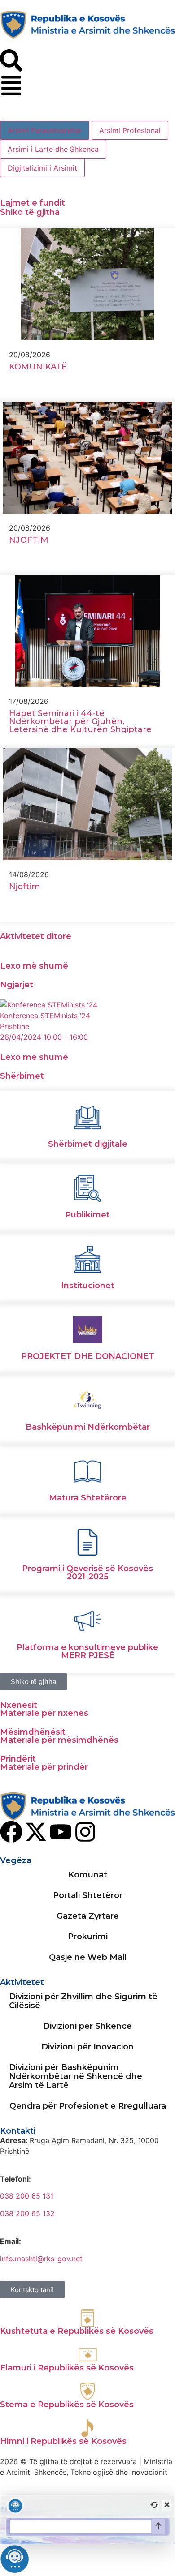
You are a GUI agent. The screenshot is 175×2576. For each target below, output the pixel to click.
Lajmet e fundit (33, 203)
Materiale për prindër (44, 1767)
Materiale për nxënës (44, 1713)
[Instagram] (85, 1832)
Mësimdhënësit (33, 1732)
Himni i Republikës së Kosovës (63, 2441)
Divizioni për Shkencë (87, 2026)
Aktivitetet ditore (36, 936)
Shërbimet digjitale (88, 1144)
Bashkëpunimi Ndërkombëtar (88, 1427)
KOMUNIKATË (38, 367)
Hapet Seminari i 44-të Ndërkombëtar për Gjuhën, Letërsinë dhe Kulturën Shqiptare (80, 721)
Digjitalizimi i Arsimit (42, 168)
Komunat (88, 1875)
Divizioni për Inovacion (87, 2047)
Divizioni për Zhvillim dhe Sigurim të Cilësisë (83, 2001)
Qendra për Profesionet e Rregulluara (88, 2106)
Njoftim (26, 887)
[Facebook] (11, 1832)
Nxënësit (19, 1705)
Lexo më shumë (34, 966)
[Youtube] (61, 1832)
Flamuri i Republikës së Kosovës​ (67, 2368)
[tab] (45, 130)
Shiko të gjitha (30, 212)
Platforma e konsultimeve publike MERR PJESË (87, 1651)
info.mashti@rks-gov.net (41, 2259)
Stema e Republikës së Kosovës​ (67, 2405)
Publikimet (87, 1215)
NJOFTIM (29, 540)
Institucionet (88, 1286)
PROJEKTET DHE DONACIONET (88, 1356)
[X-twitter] (36, 1832)
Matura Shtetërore (88, 1498)
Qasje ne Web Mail (88, 1957)
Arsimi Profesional (130, 130)
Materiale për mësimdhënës (59, 1740)
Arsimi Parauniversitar (45, 130)
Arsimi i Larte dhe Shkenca (53, 149)
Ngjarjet (17, 985)
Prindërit (18, 1759)
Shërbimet (22, 1076)
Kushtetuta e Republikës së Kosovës (77, 2331)
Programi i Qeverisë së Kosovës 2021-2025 (87, 1573)
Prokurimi (88, 1937)
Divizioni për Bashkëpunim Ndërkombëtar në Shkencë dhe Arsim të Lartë (76, 2076)
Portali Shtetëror (88, 1895)
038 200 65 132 (27, 2213)
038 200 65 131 (27, 2196)
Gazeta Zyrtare (88, 1916)
